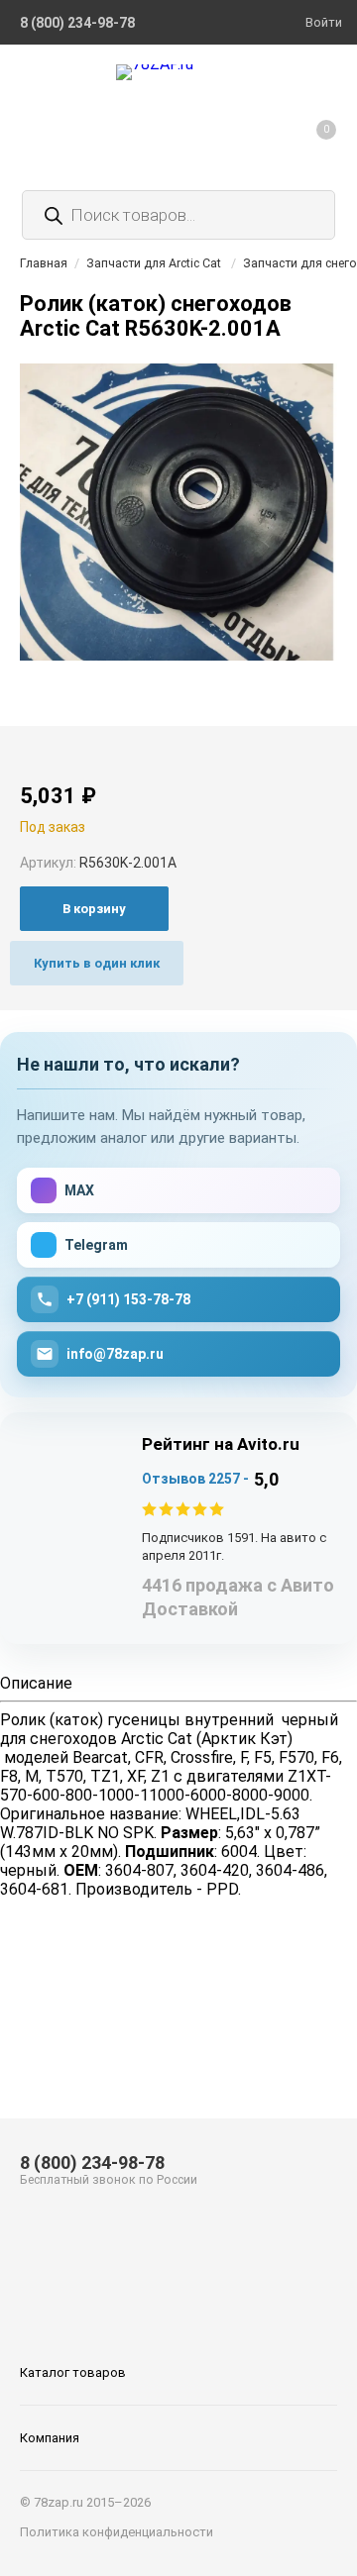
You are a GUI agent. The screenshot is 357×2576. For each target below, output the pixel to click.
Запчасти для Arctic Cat (154, 263)
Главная (44, 263)
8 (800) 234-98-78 (92, 2163)
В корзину (94, 909)
